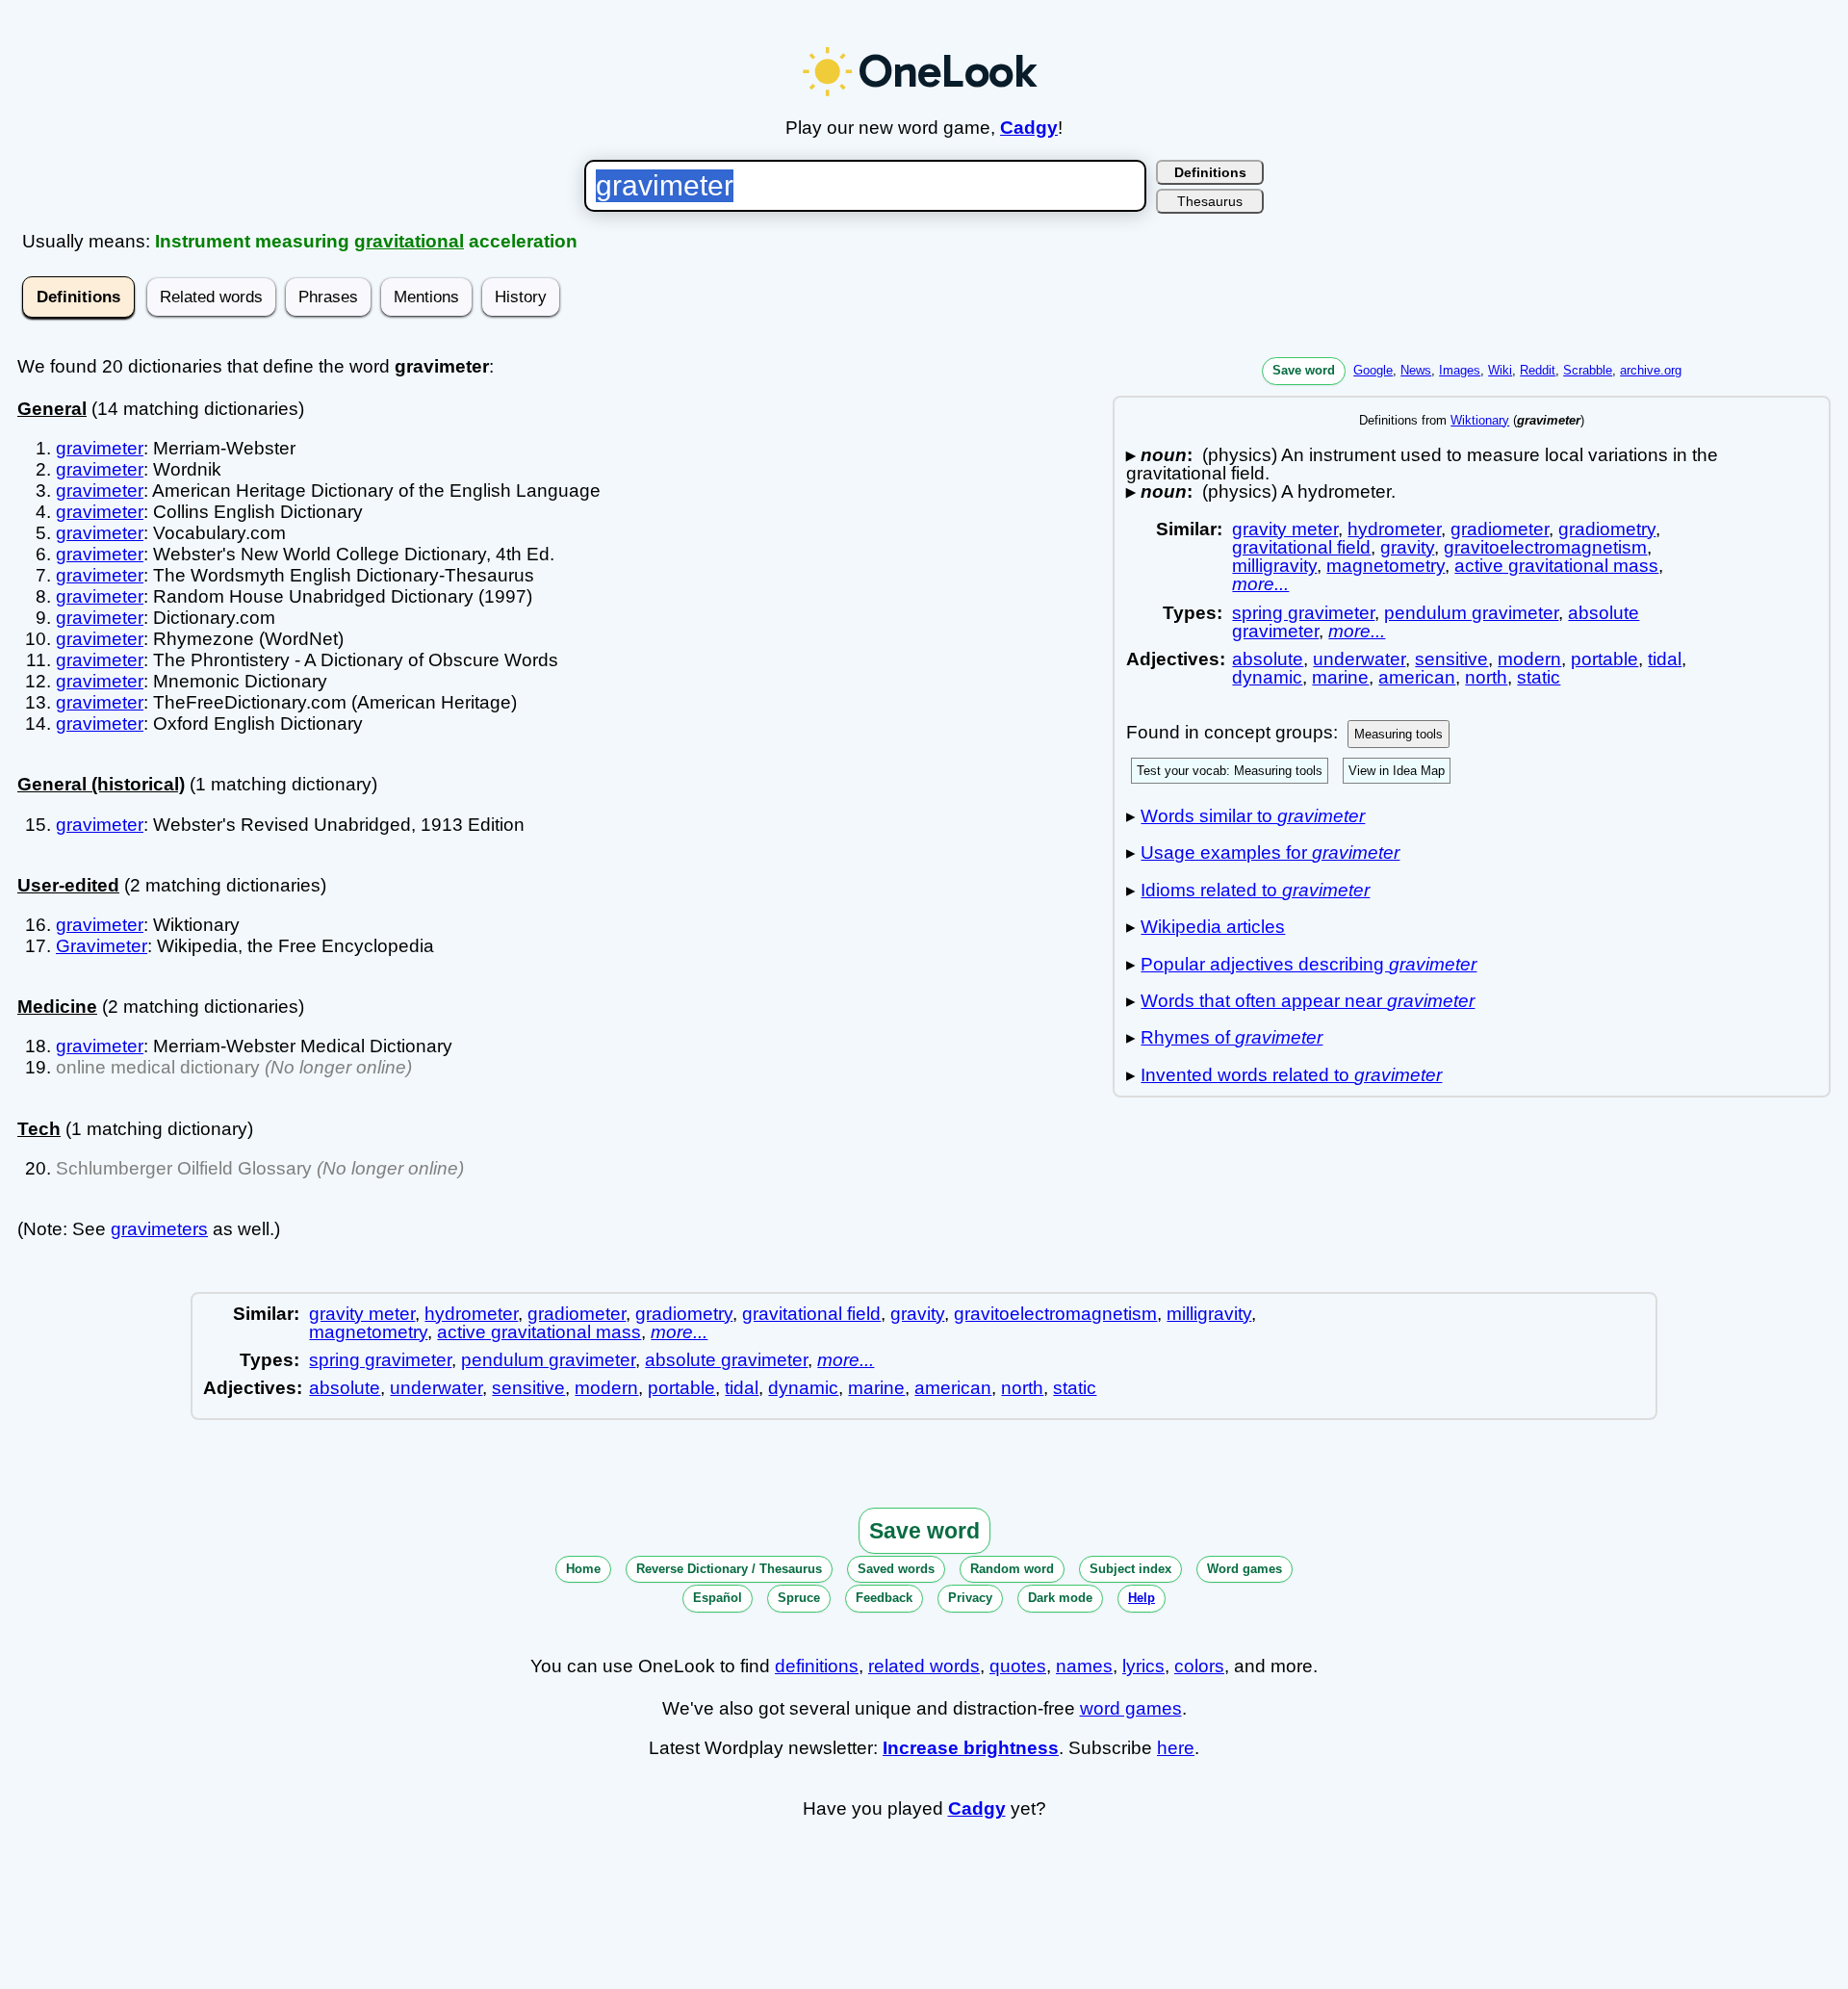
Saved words (896, 1569)
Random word (1012, 1569)
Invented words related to (1291, 1075)
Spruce (799, 1598)
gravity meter (1285, 529)
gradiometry (1607, 529)
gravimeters (159, 1229)
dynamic (1267, 677)
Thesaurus (1210, 201)
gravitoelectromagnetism (1545, 547)
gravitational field (1301, 547)
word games (1131, 1708)
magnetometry (1386, 566)
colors (1199, 1666)
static (1539, 677)
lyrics (1143, 1666)
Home (583, 1569)
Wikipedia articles (1213, 927)
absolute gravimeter (726, 1360)
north (1486, 677)
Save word (1304, 370)
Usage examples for (1270, 852)
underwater (1359, 659)
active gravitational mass (1556, 566)
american (1417, 677)
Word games (1245, 1569)
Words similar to (1253, 816)
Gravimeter (102, 946)
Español (718, 1598)
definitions (817, 1666)
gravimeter (100, 448)
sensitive (1451, 659)
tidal (1665, 659)
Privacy (970, 1598)
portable (1604, 659)
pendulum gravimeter (1471, 613)
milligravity (1274, 566)
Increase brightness (971, 1748)
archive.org (1651, 370)
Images (1460, 370)
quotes (1018, 1666)
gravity (1407, 547)
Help (1142, 1598)
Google (1373, 370)
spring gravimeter (1303, 613)
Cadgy (1029, 128)
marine (1340, 677)
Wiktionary (1480, 420)
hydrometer (1394, 529)
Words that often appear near (1308, 1001)
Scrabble (1588, 370)
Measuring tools (1399, 734)
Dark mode (1060, 1598)
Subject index (1130, 1569)
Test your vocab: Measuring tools (1230, 771)
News (1416, 370)
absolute (1268, 659)
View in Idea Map (1397, 771)
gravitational (409, 241)
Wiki (1500, 370)
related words (924, 1666)
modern (1529, 659)
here (1176, 1748)
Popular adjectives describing (1309, 964)
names (1084, 1666)
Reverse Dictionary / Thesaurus (729, 1569)
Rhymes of (1232, 1037)
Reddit (1538, 370)
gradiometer (1500, 529)
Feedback (884, 1598)
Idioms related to (1255, 890)
